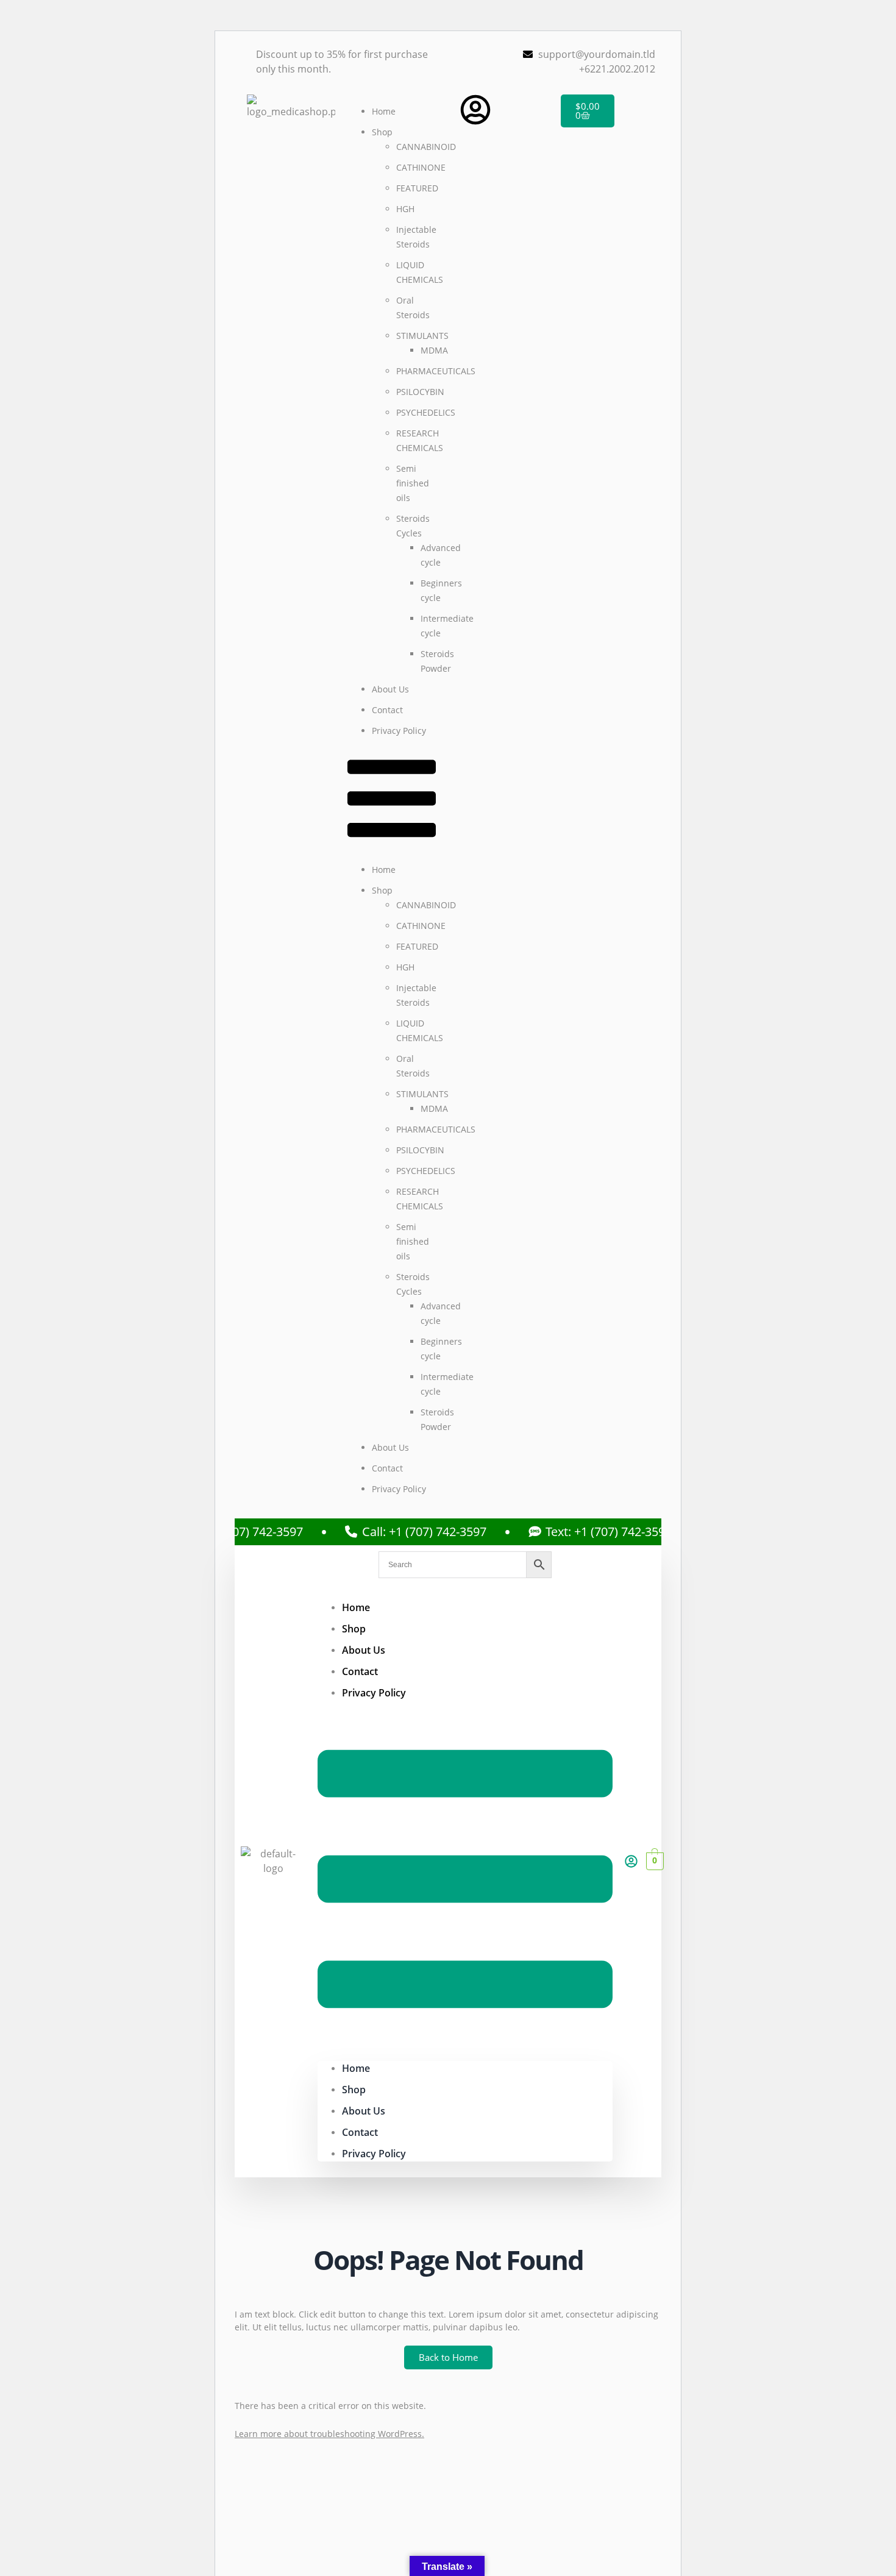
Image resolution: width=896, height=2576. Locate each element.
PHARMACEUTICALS (436, 371)
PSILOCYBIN (420, 392)
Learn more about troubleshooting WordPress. (329, 2434)
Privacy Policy (399, 731)
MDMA (434, 350)
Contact (387, 710)
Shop (382, 132)
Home (384, 111)
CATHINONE (421, 167)
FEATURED (417, 188)
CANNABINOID (426, 147)
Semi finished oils (413, 483)
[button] (392, 800)
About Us (390, 689)
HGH (405, 209)
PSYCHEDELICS (426, 412)
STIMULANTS (422, 336)
